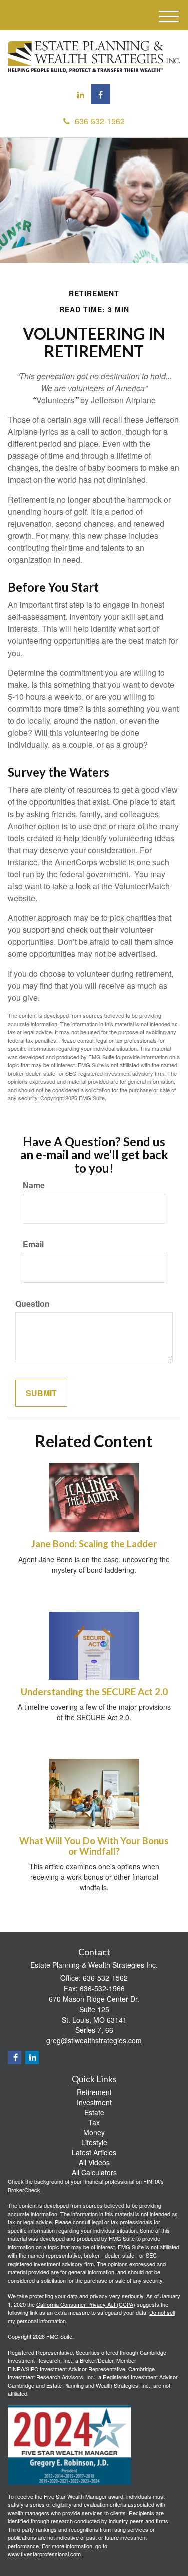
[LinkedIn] (81, 95)
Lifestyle (94, 2142)
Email (33, 1244)
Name (34, 1185)
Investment (94, 2102)
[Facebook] (101, 94)
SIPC (32, 2369)
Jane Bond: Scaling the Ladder (94, 1544)
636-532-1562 (100, 121)
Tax (94, 2122)
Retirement (94, 2092)
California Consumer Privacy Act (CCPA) (86, 2304)
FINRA (16, 2369)
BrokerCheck (24, 2190)
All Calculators (94, 2172)
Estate (94, 2112)
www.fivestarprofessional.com (45, 2554)
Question (32, 1304)
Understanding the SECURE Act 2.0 (94, 1692)
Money (94, 2132)
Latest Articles (94, 2152)
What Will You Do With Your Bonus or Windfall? (94, 1846)
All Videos (94, 2162)
